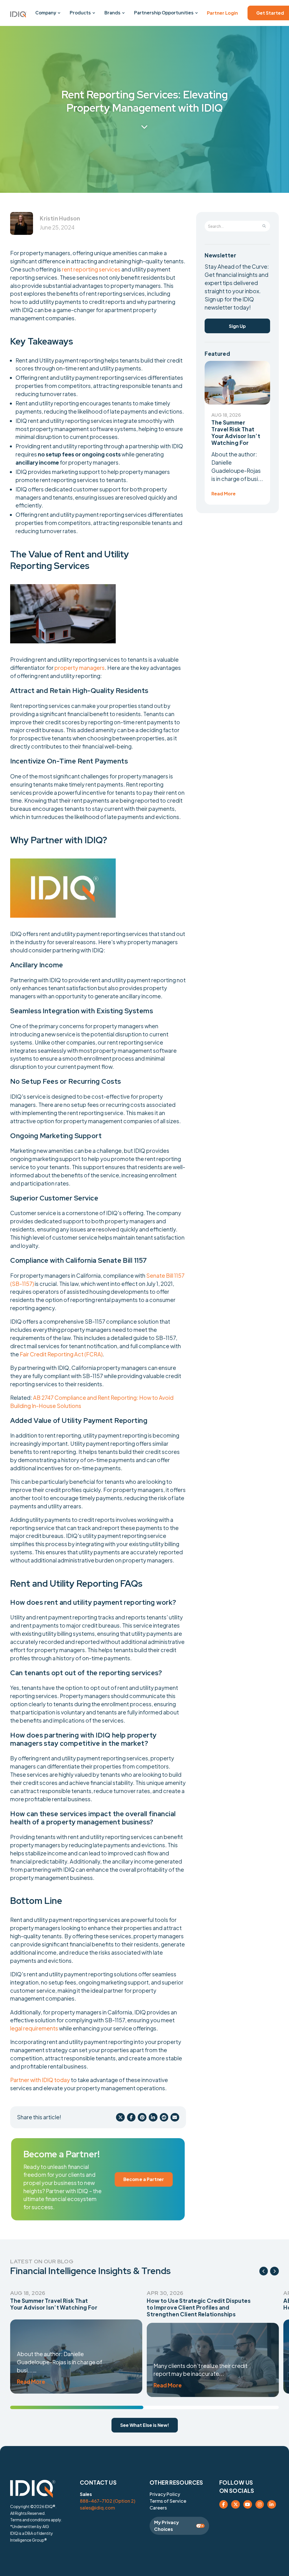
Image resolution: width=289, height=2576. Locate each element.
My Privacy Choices (167, 2526)
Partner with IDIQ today (40, 2080)
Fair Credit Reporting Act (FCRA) (61, 1354)
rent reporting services (91, 269)
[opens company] (59, 13)
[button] (18, 14)
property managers (80, 668)
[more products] (94, 13)
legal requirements (35, 2028)
